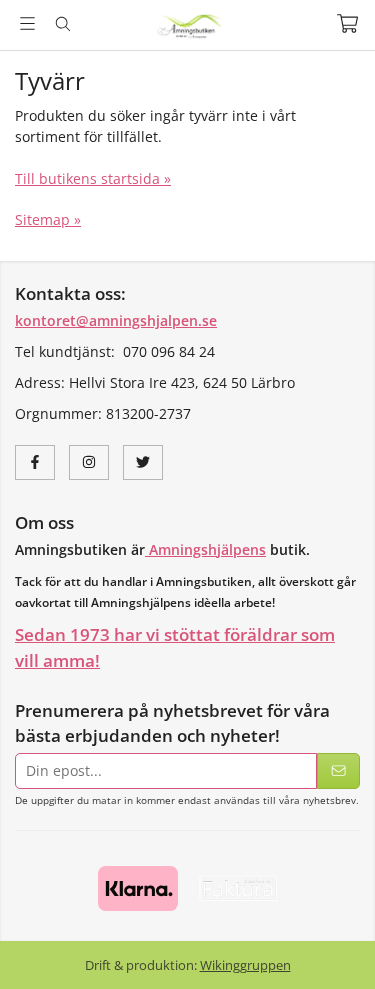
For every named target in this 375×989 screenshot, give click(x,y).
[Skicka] (338, 771)
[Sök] (62, 24)
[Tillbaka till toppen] (17, 946)
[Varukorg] (347, 23)
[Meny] (27, 23)
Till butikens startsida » (93, 178)
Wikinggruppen (245, 965)
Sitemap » (48, 219)
